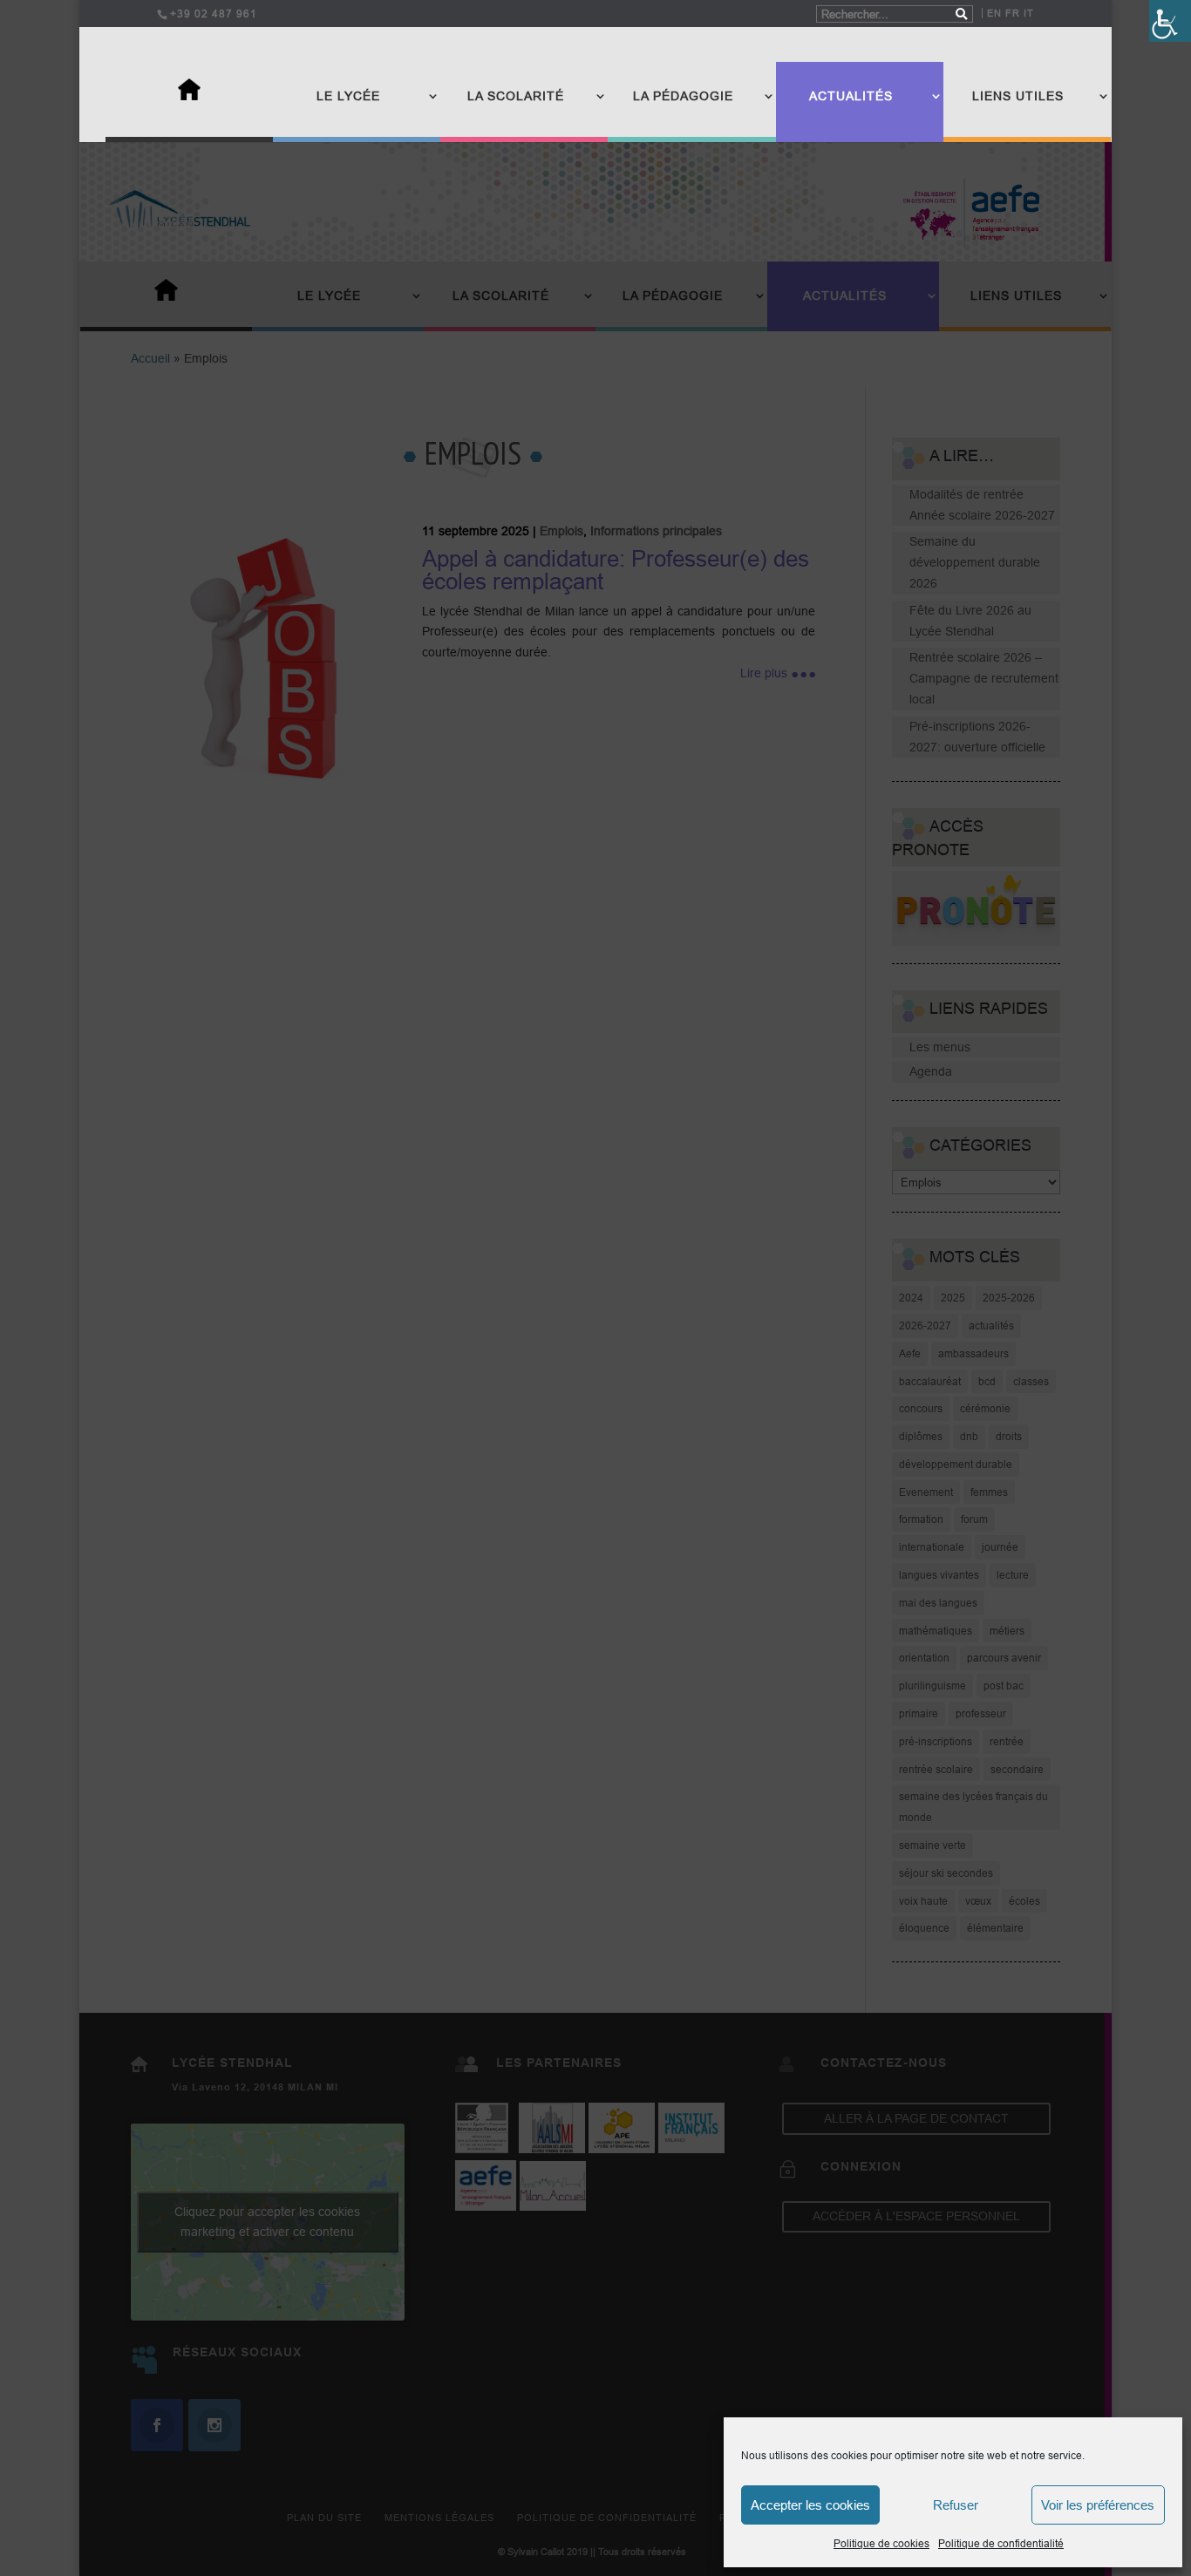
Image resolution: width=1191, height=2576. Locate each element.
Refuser (956, 2505)
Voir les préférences (1098, 2505)
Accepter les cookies (810, 2505)
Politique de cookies (881, 2543)
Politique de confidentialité (1001, 2543)
